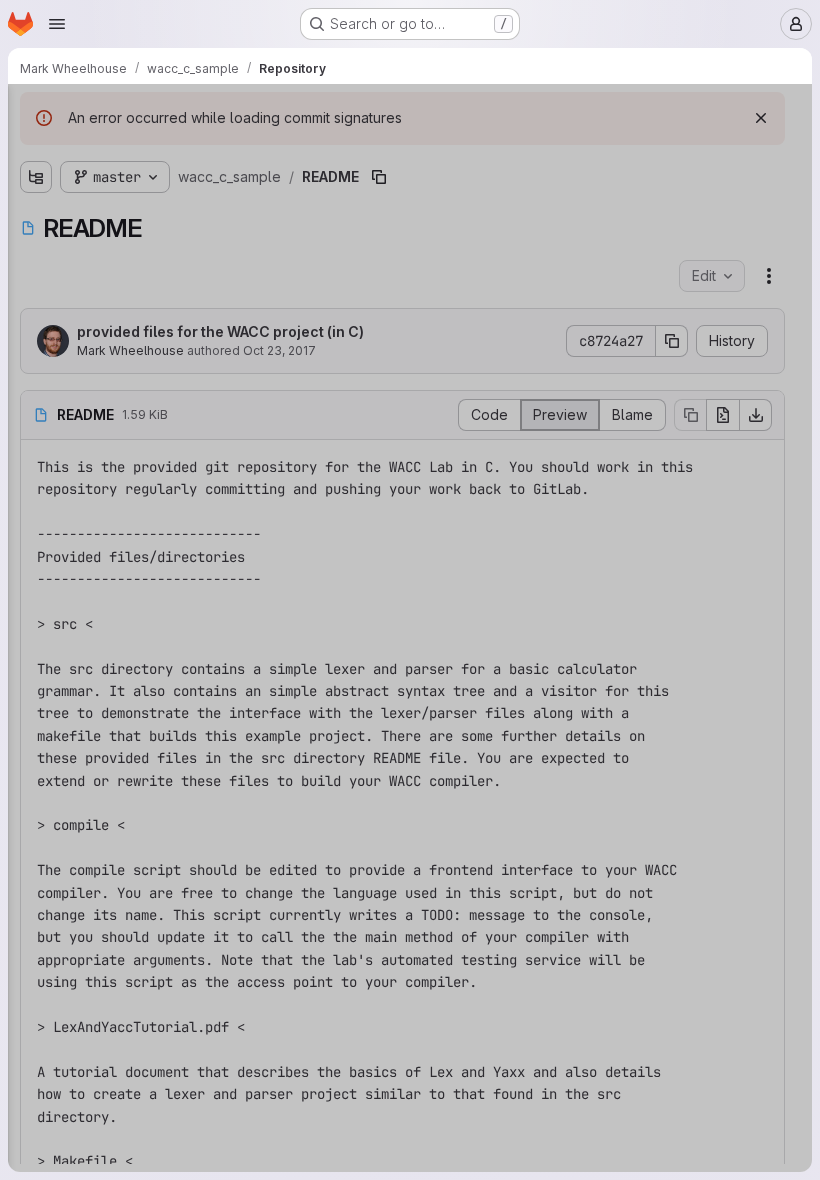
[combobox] (164, 151)
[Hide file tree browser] (36, 112)
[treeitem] (166, 187)
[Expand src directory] (36, 187)
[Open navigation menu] (57, 24)
